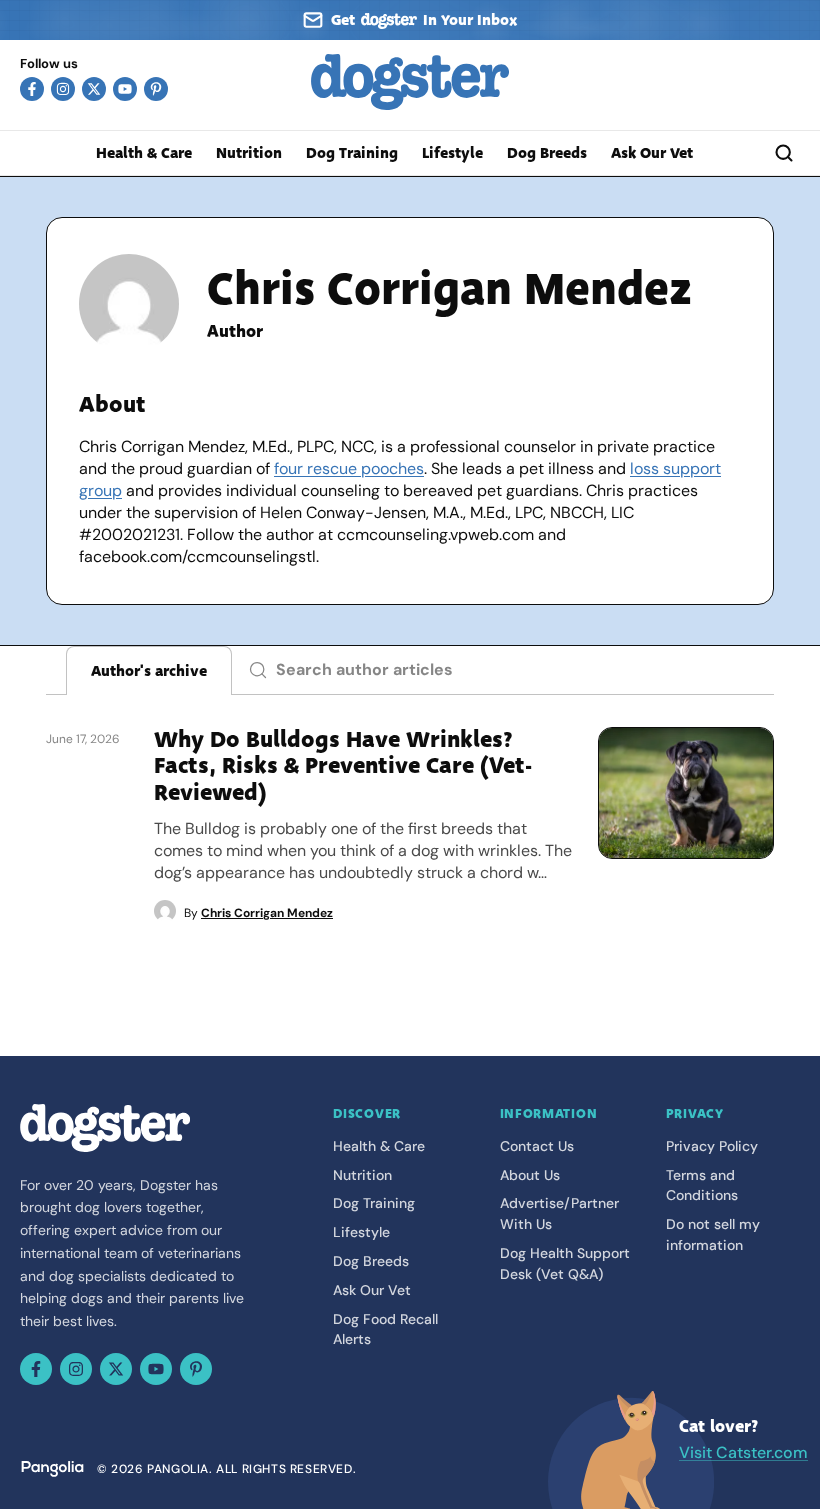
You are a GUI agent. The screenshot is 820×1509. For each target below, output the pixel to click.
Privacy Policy (712, 1146)
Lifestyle (452, 153)
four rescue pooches (349, 468)
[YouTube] (125, 89)
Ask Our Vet (652, 153)
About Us (530, 1175)
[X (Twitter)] (94, 89)
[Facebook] (32, 89)
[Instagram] (63, 89)
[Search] (784, 153)
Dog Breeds (547, 153)
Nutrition (249, 153)
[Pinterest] (156, 89)
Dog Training (352, 153)
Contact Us (537, 1146)
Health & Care (144, 153)
